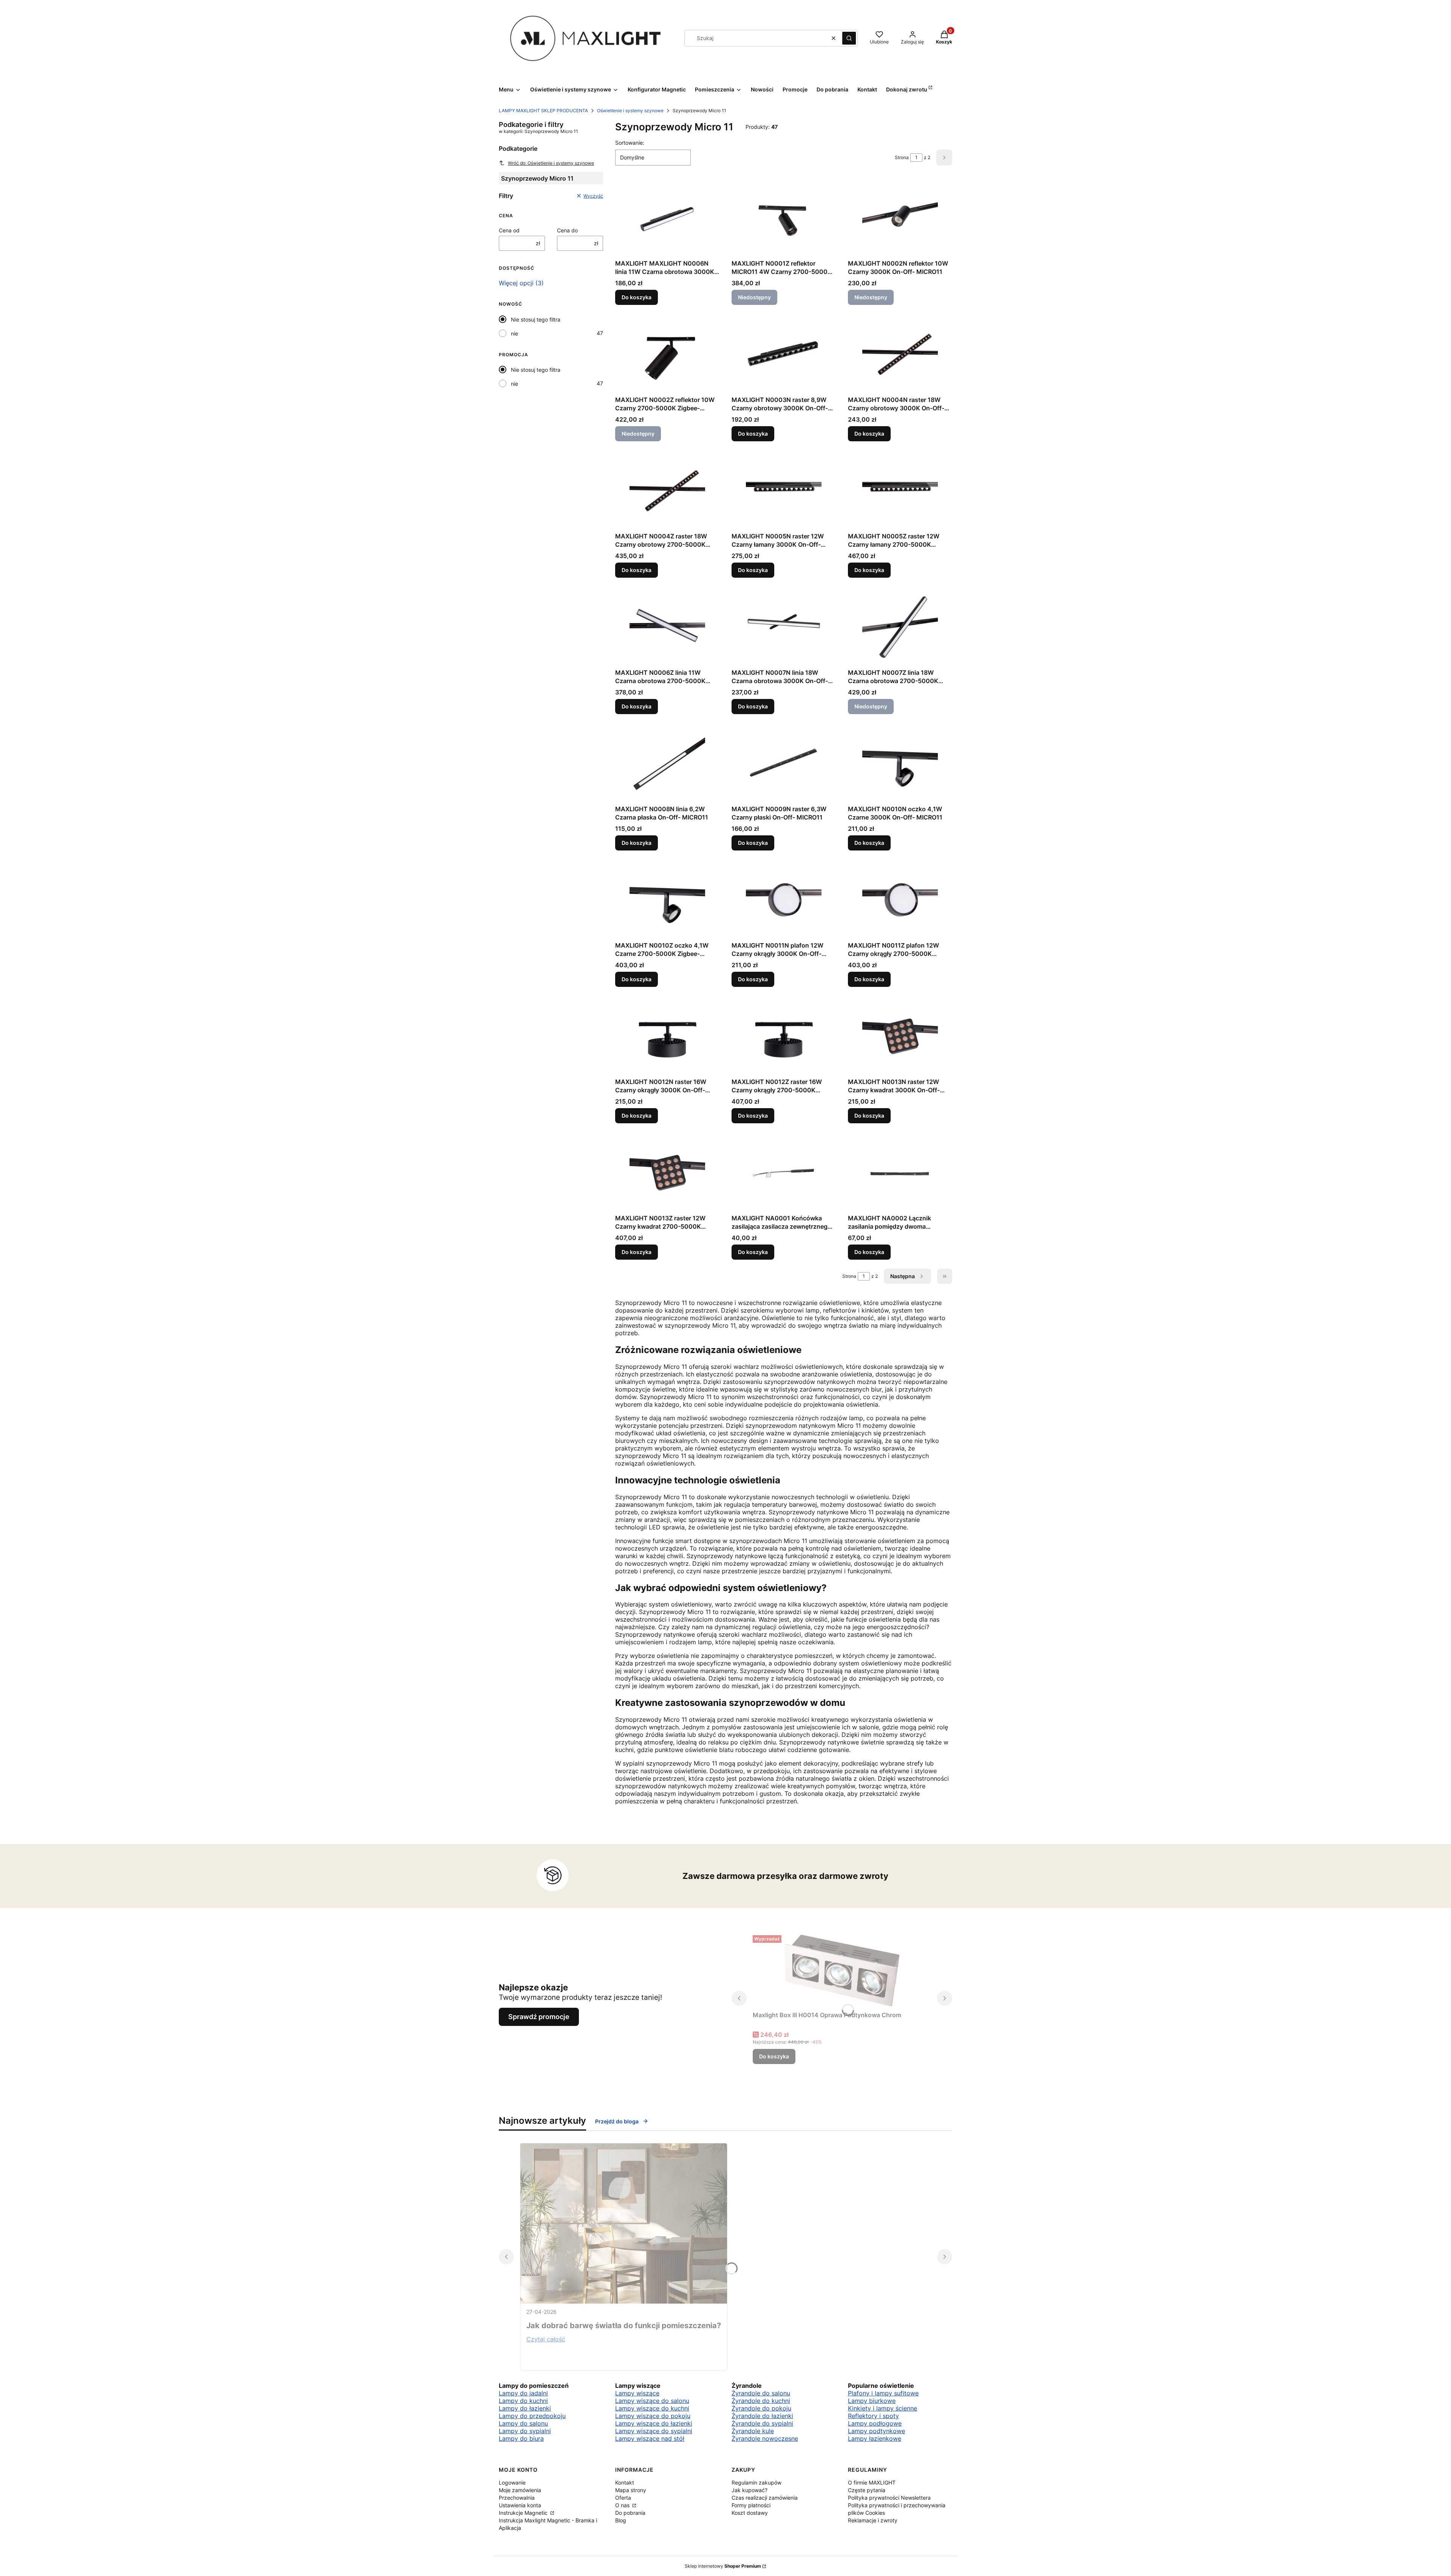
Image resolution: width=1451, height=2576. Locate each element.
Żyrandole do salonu (761, 2393)
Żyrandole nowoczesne (765, 2438)
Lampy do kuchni (523, 2401)
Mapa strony (631, 2490)
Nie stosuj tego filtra (536, 319)
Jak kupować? (749, 2490)
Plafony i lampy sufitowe (883, 2393)
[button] (849, 38)
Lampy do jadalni (523, 2393)
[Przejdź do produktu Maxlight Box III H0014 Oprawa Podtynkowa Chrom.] (842, 1970)
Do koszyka (637, 297)
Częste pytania (867, 2490)
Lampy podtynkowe (876, 2431)
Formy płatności (751, 2505)
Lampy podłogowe (875, 2423)
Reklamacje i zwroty (873, 2520)
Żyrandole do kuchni (761, 2401)
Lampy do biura (521, 2438)
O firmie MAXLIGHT (872, 2482)
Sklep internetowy (723, 2566)
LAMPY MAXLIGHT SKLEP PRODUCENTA (543, 111)
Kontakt (625, 2482)
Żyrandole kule (753, 2431)
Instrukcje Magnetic (524, 2513)
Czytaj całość (546, 2339)
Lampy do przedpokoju (532, 2416)
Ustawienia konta (520, 2505)
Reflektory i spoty (873, 2416)
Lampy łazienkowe (875, 2438)
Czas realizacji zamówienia (765, 2498)
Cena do (567, 230)
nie (514, 333)
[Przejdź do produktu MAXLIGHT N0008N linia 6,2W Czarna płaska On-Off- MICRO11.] (667, 764)
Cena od (509, 230)
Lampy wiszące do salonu (652, 2401)
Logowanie (512, 2482)
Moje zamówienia (520, 2490)
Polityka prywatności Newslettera (889, 2498)
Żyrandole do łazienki (762, 2416)
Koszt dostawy (750, 2513)
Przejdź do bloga (617, 2121)
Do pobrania (630, 2513)
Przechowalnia (517, 2498)
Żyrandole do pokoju (761, 2408)
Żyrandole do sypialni (762, 2423)
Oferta (623, 2498)
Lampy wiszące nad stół (650, 2438)
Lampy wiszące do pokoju (653, 2416)
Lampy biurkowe (872, 2401)
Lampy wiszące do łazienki (654, 2423)
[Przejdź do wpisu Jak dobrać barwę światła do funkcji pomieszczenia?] (624, 2223)
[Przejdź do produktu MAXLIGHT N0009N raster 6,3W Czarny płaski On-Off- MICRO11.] (784, 764)
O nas (623, 2505)
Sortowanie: (630, 143)
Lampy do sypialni (525, 2431)
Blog (621, 2520)
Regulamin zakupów (756, 2482)
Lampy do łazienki (525, 2408)
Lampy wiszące (637, 2393)
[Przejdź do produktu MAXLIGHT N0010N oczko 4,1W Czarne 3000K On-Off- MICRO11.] (900, 764)
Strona (902, 157)
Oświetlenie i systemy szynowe (630, 111)
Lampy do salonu (523, 2423)
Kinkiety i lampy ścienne (883, 2408)
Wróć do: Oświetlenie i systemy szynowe (551, 163)
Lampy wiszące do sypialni (654, 2431)
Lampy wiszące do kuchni (652, 2408)
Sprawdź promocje (539, 2017)
